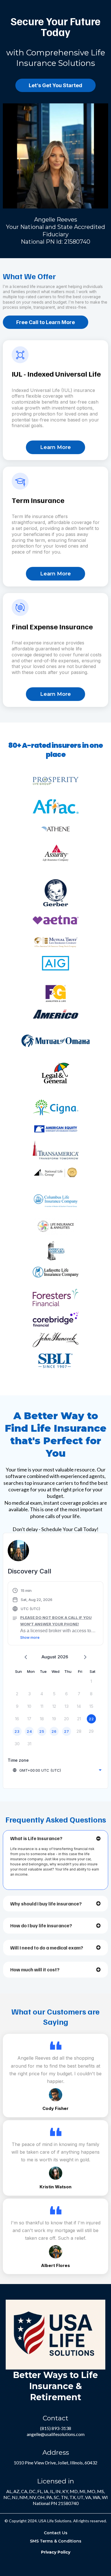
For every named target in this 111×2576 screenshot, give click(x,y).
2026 (63, 1657)
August (49, 1657)
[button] (55, 1614)
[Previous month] (26, 1657)
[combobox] (57, 1770)
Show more (30, 1637)
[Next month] (85, 1657)
